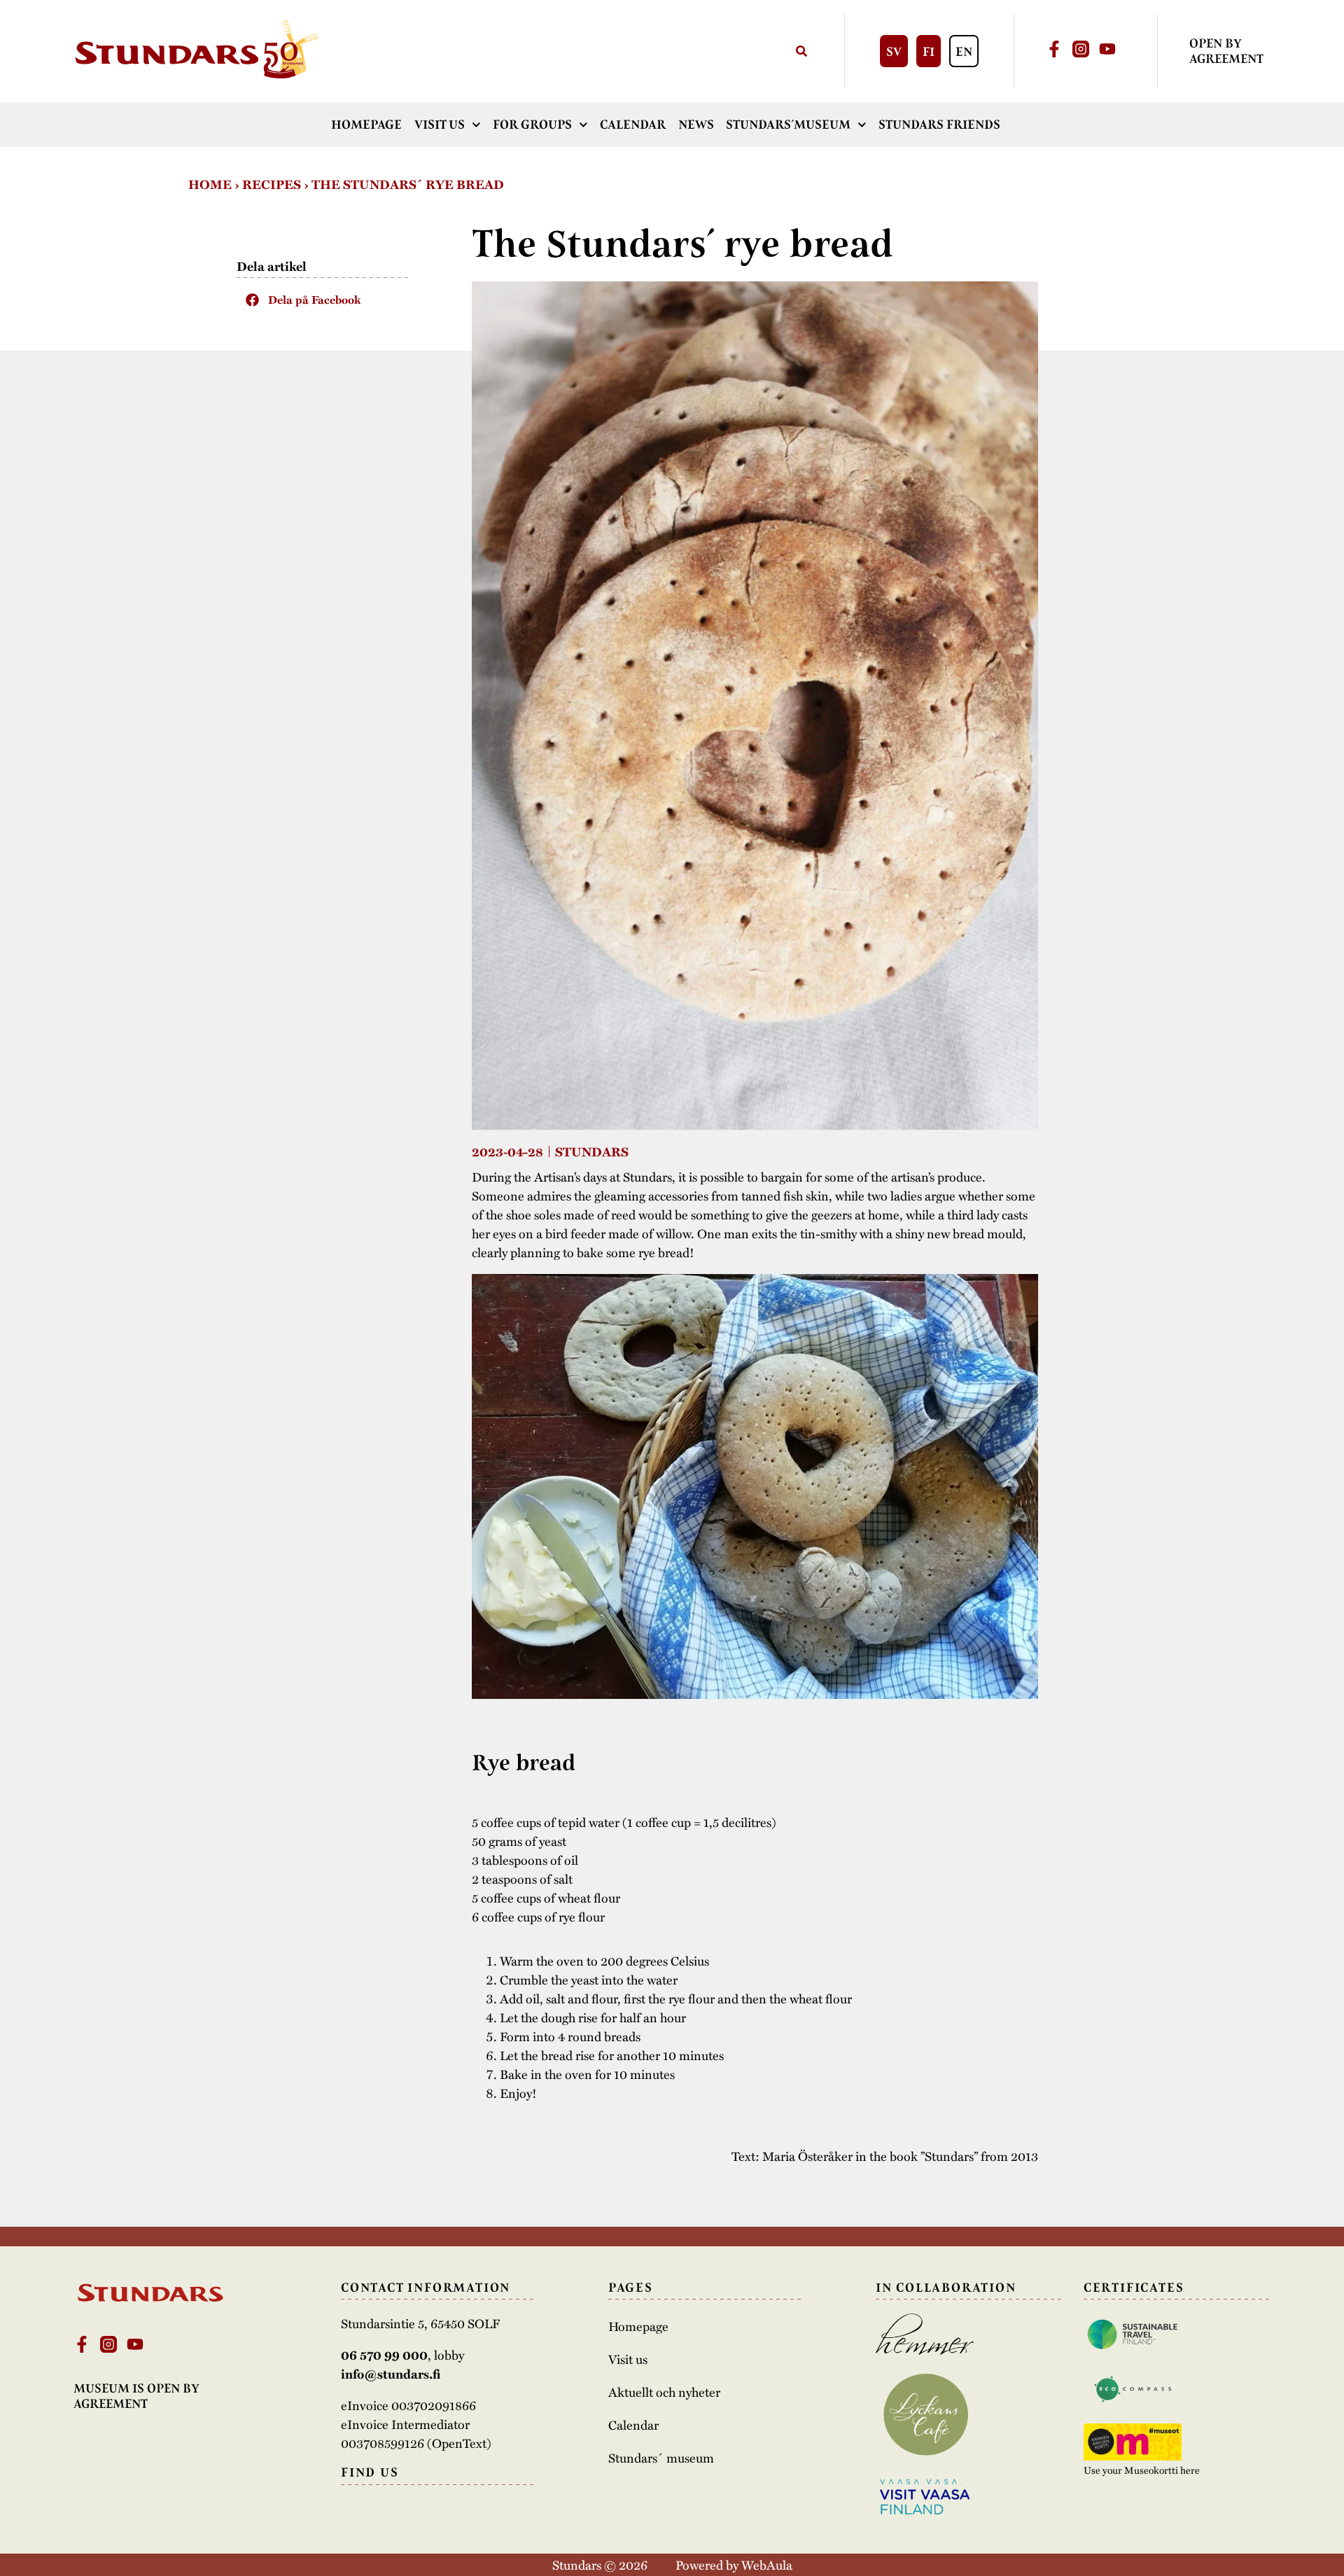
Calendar (633, 125)
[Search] (801, 51)
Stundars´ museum (661, 2458)
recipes (272, 184)
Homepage (366, 125)
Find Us (370, 2472)
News (696, 125)
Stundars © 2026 (600, 2564)
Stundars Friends (939, 125)
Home (210, 184)
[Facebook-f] (1054, 49)
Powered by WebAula (734, 2564)
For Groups (532, 125)
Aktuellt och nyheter (664, 2392)
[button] (324, 300)
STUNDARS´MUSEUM (788, 125)
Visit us (440, 125)
